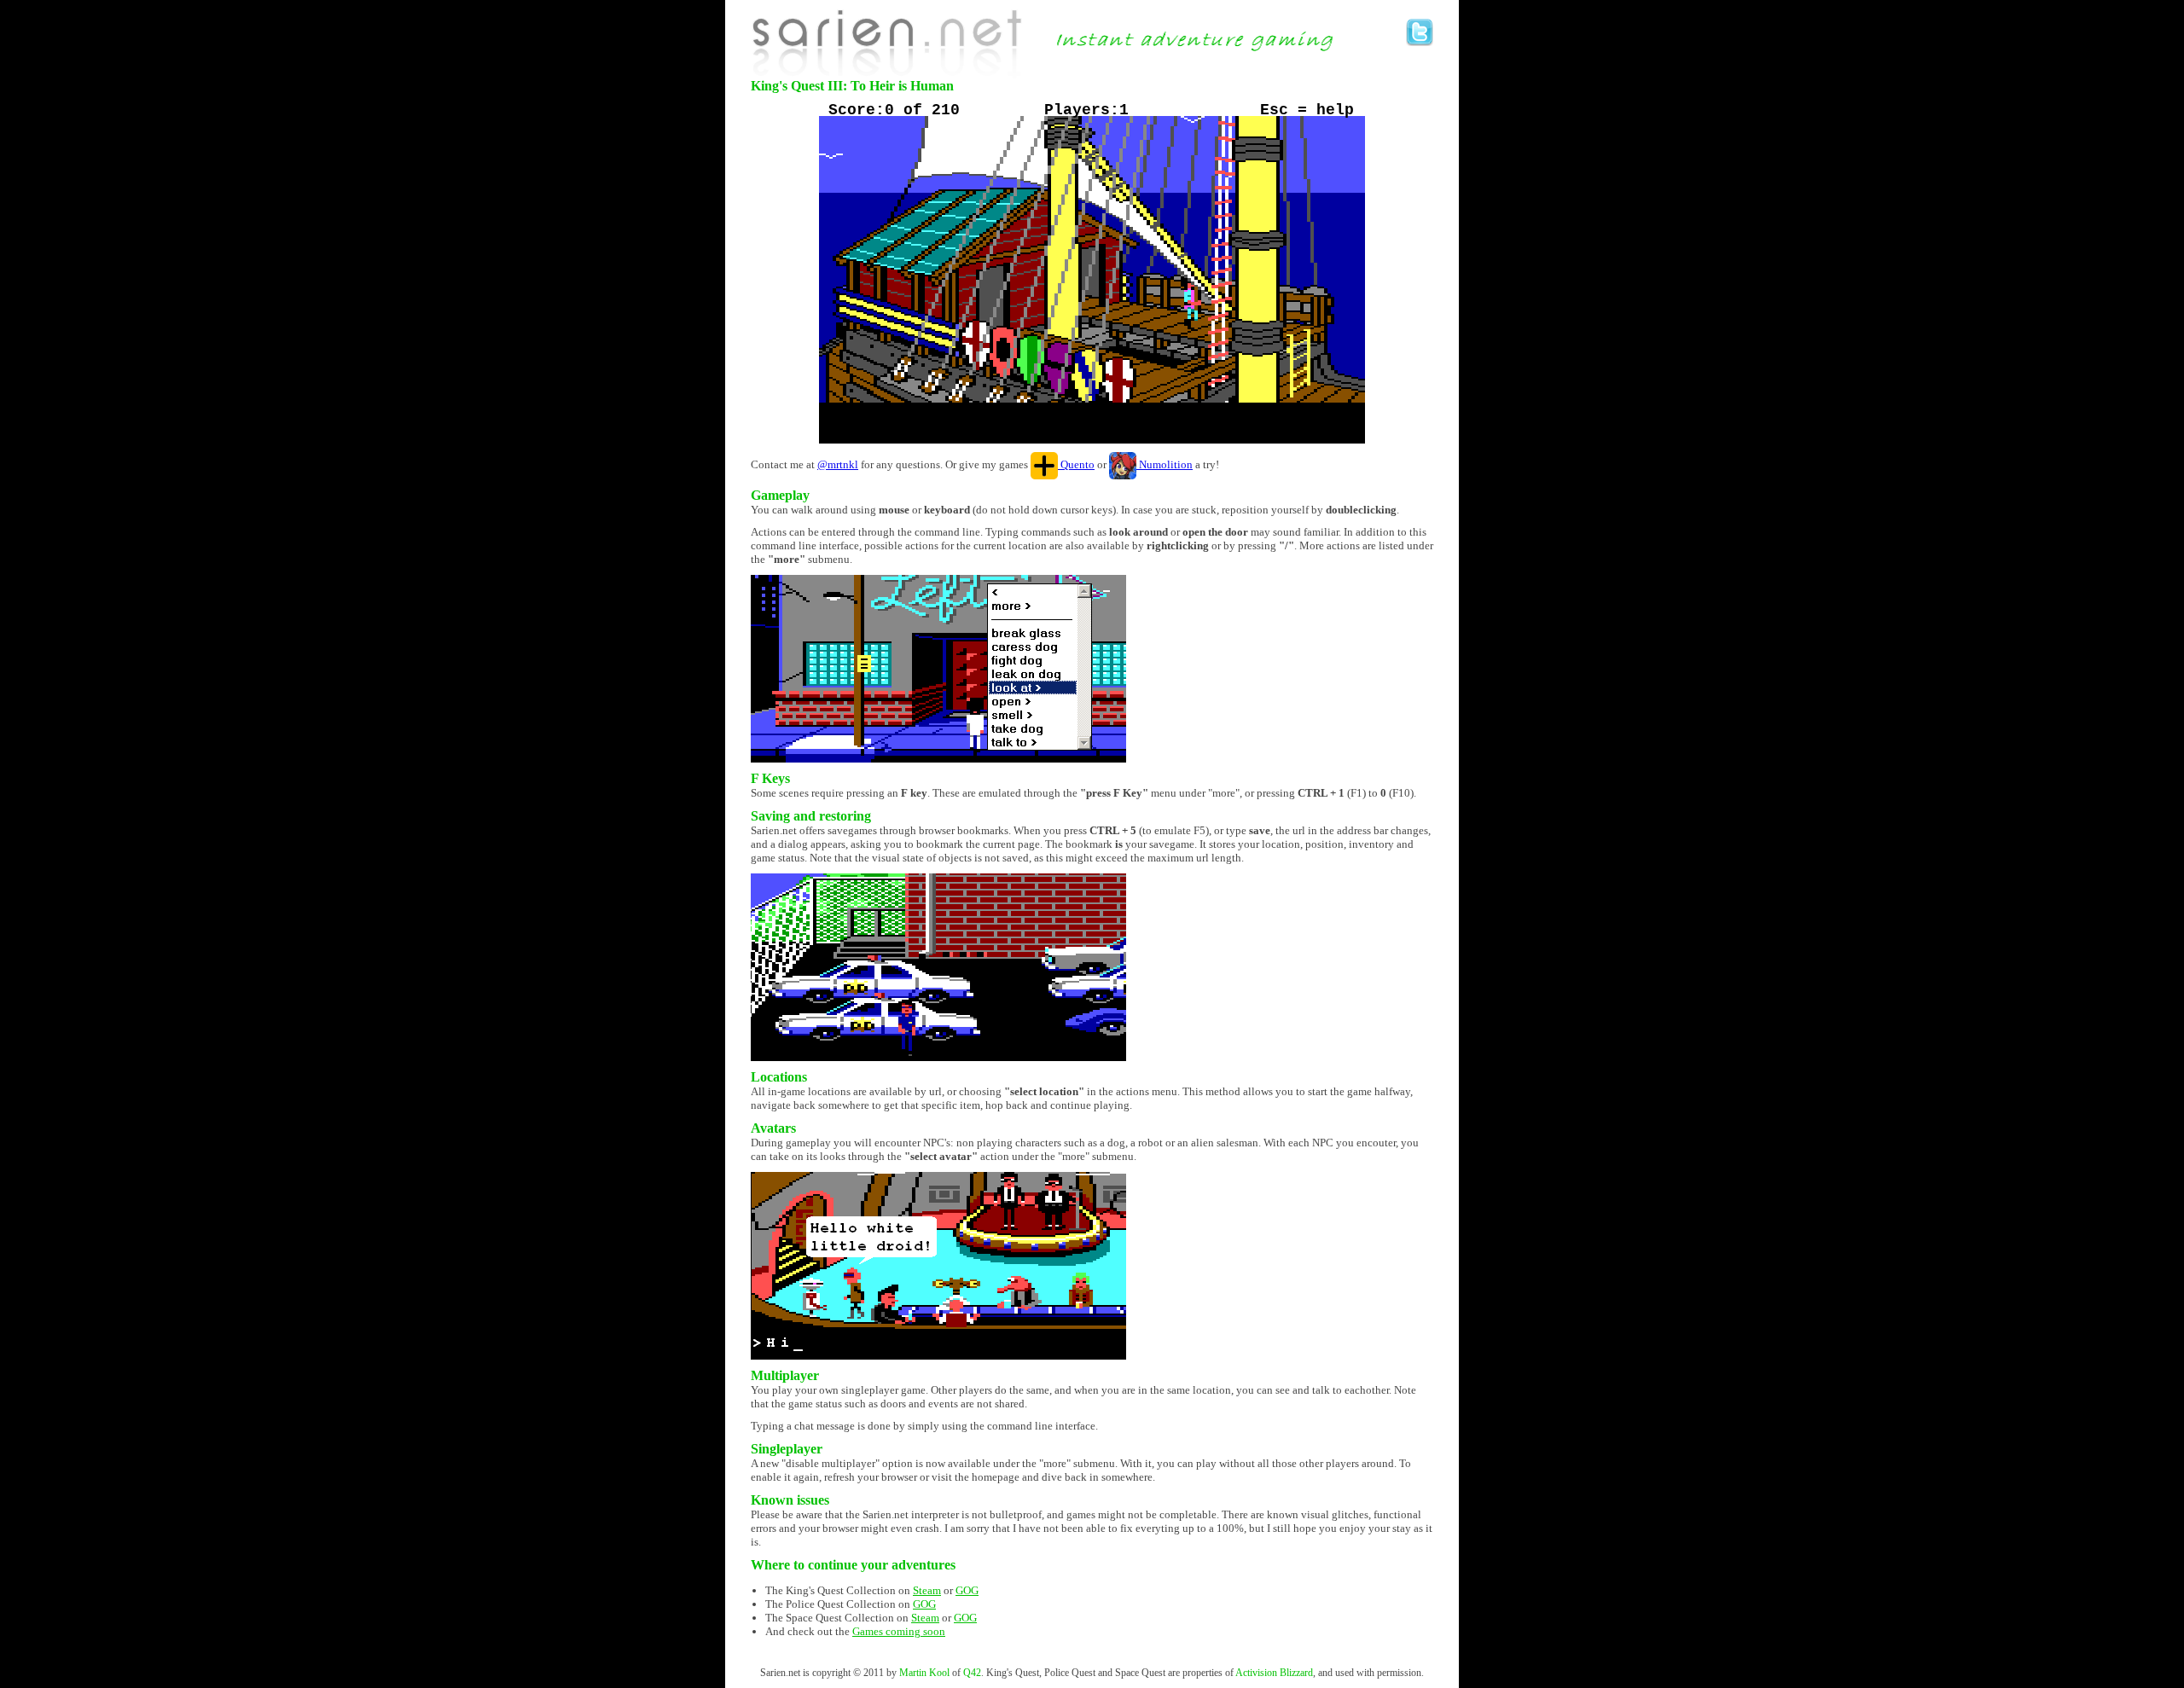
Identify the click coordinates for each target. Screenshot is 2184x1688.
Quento (1076, 464)
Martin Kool (924, 1673)
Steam (927, 1590)
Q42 (972, 1673)
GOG (967, 1590)
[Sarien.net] (888, 44)
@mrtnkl (838, 464)
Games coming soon (899, 1631)
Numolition (1165, 464)
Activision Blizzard (1274, 1673)
